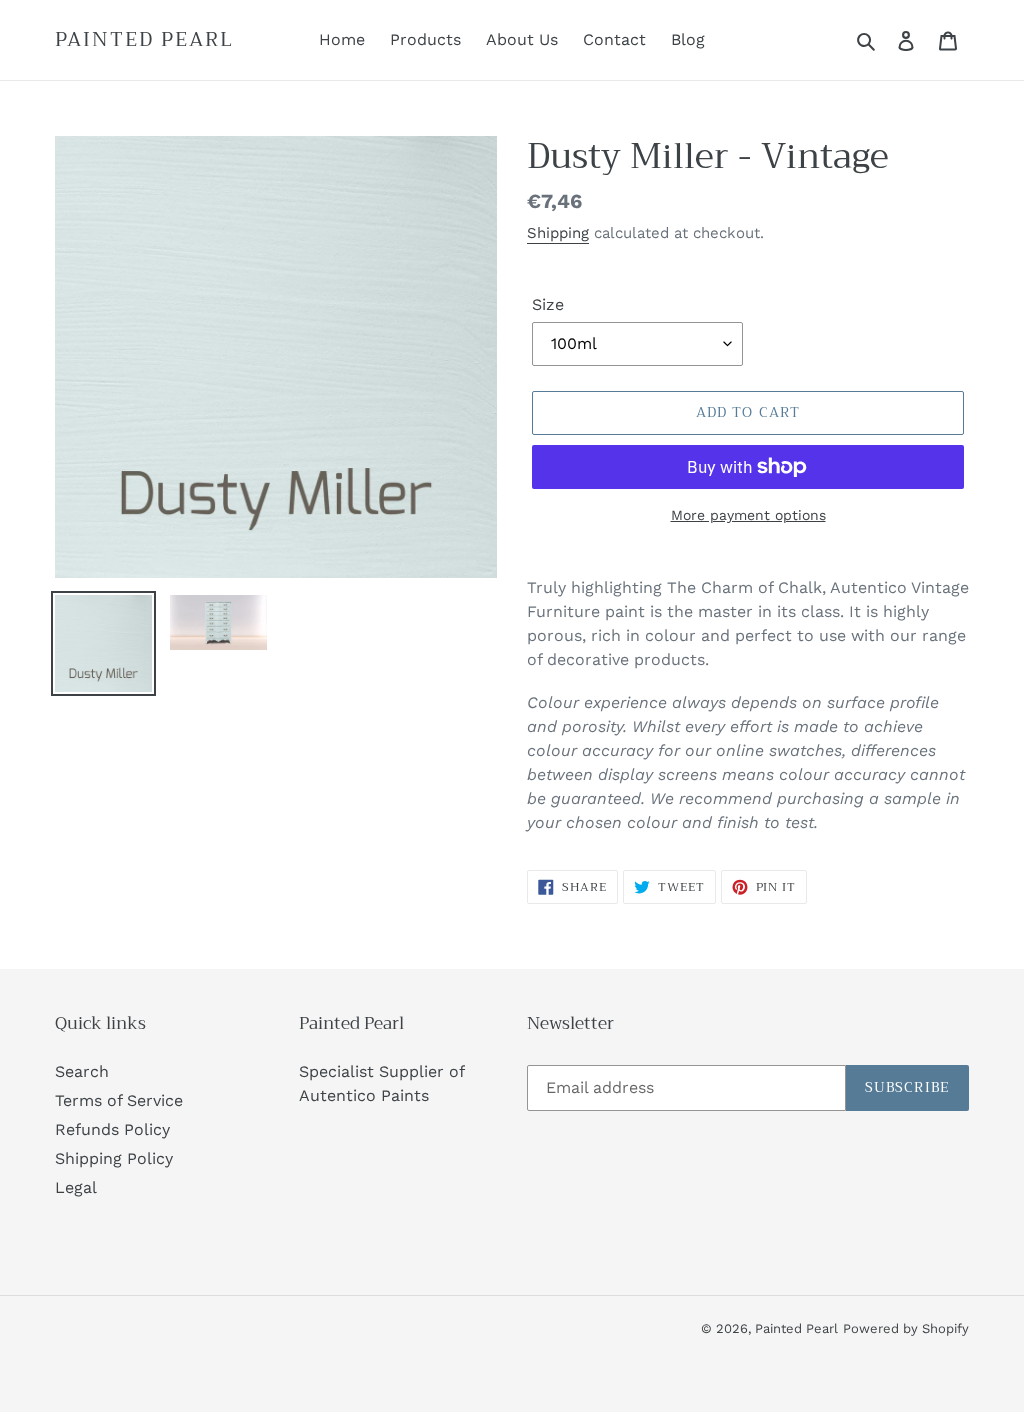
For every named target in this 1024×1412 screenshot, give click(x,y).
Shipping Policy (114, 1158)
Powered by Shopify (906, 1328)
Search (82, 1071)
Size (548, 304)
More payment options (748, 515)
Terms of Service (119, 1100)
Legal (76, 1187)
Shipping (558, 233)
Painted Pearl (144, 40)
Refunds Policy (112, 1129)
